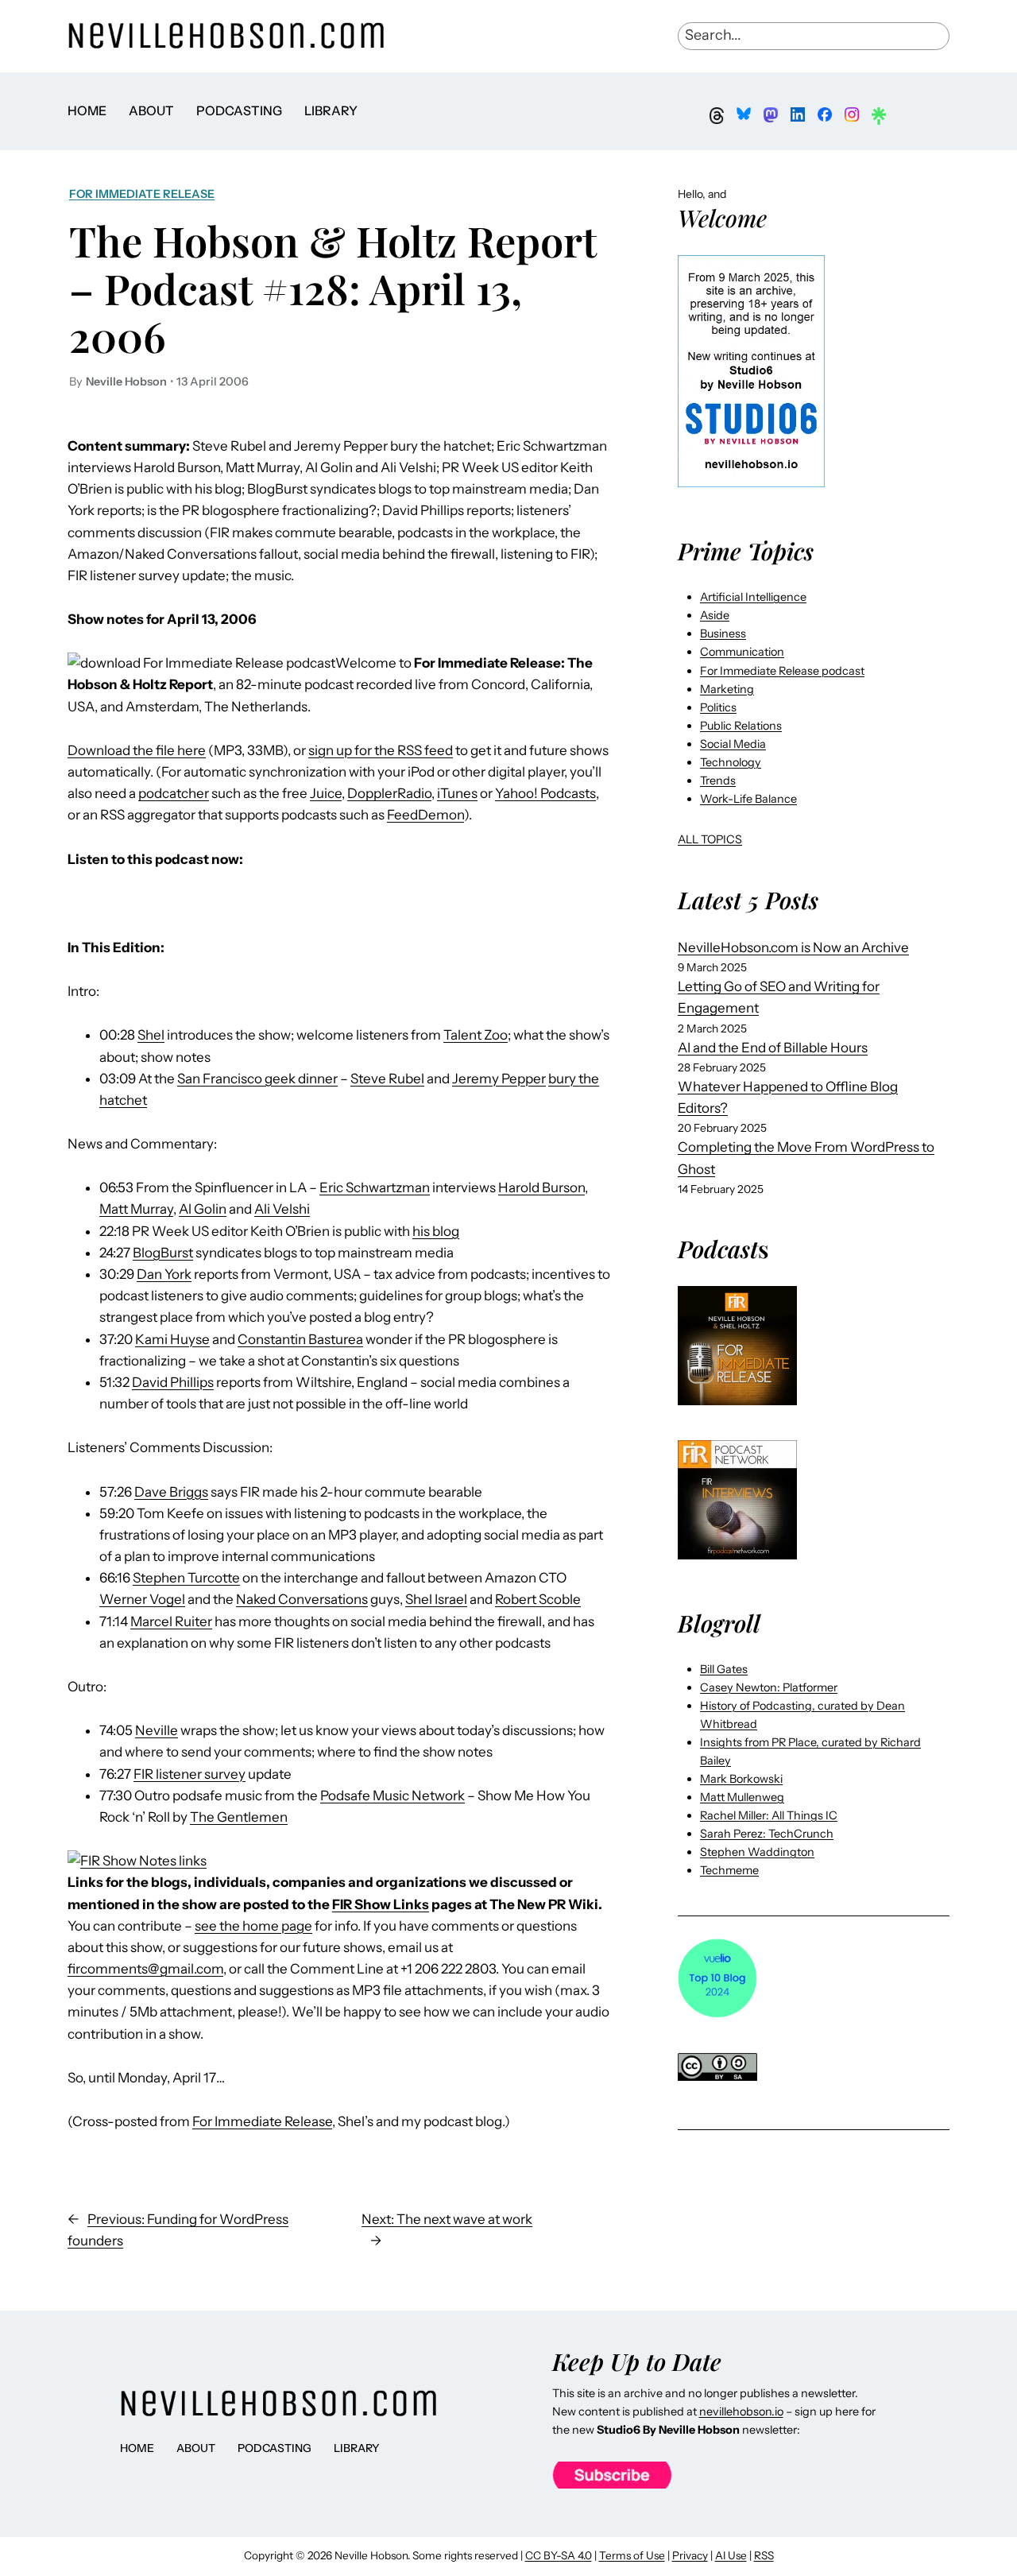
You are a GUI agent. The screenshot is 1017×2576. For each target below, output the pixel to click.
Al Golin (203, 1209)
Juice (326, 793)
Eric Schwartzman (375, 1187)
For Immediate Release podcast (782, 671)
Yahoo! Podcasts (545, 793)
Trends (718, 781)
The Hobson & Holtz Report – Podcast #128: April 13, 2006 (333, 288)
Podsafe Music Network (392, 1795)
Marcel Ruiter (171, 1621)
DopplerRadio (389, 793)
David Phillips (173, 1382)
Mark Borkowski (741, 1779)
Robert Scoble (538, 1599)
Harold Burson (541, 1187)
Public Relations (741, 726)
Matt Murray (136, 1209)
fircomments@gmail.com (145, 1969)
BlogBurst (163, 1253)
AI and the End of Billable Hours (773, 1048)
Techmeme (729, 1870)
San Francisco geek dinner (257, 1079)
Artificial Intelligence (753, 597)
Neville (157, 1730)
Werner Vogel (142, 1599)
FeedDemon (425, 815)
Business (723, 633)
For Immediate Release (142, 194)
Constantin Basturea (300, 1339)
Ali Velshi (282, 1209)
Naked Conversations (302, 1599)
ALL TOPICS (710, 839)
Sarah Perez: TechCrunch (767, 1834)
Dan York (164, 1274)
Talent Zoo (476, 1035)
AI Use (731, 2555)
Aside (715, 615)
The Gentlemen (239, 1817)
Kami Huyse (172, 1339)
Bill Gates (724, 1669)
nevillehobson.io (741, 2411)
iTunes (457, 793)
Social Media (733, 744)
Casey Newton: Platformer (769, 1687)
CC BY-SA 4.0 (559, 2555)
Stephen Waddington (757, 1852)
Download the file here (137, 750)
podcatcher (174, 793)
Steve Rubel (387, 1079)
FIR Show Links (381, 1904)
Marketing (727, 689)
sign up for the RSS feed (381, 750)
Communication (742, 652)
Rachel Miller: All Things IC (769, 1815)
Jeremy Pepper (499, 1079)
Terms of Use (632, 2555)
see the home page (253, 1926)
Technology (731, 762)
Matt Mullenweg (742, 1797)
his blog (436, 1231)
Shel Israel (436, 1599)
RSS (764, 2555)
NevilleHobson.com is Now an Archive (793, 947)
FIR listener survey (189, 1774)
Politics (718, 707)
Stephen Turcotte (186, 1578)
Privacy (690, 2555)
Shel (151, 1035)
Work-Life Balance (748, 799)
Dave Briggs (171, 1492)
